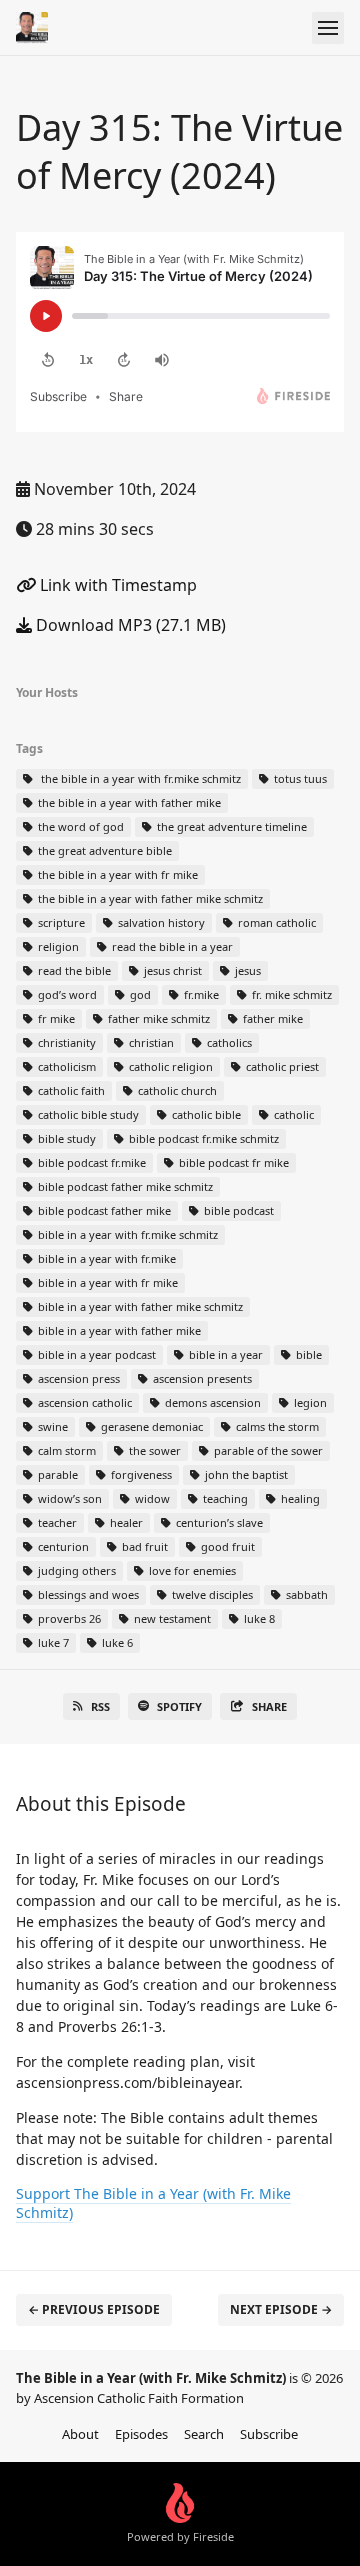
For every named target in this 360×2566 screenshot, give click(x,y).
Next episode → (281, 2309)
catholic (292, 1114)
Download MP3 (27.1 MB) (129, 625)
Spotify (179, 1706)
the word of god (79, 826)
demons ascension (211, 1402)
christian (150, 1042)
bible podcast (237, 1210)
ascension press (77, 1378)
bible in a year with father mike (118, 1330)
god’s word (66, 994)
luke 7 (52, 1642)
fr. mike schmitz (290, 994)
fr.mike (200, 994)
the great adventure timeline (230, 826)
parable (56, 1474)
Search (204, 2434)
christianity (65, 1042)
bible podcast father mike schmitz (124, 1186)
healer (125, 1522)
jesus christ (171, 970)
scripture (60, 922)
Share (269, 1706)
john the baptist (245, 1474)
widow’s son (68, 1498)
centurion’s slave (218, 1522)
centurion (62, 1546)
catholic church (176, 1090)
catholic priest (281, 1066)
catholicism (65, 1066)
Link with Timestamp (116, 585)
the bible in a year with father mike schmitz (149, 898)
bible (307, 1354)
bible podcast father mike (103, 1210)
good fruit (226, 1546)
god (139, 994)
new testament (171, 1618)
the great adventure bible (103, 850)
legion (309, 1402)
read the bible (73, 970)
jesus (246, 970)
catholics (228, 1042)
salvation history (160, 922)
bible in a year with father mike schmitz (139, 1306)
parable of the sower (267, 1450)
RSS (100, 1706)
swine (51, 1426)
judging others (75, 1570)
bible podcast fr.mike (90, 1162)
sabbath (305, 1594)
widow (151, 1498)
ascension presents (201, 1378)
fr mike (55, 1018)
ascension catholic (83, 1402)
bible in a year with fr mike (106, 1282)
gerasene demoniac (150, 1426)
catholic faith (70, 1090)
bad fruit (143, 1546)
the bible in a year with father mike (128, 802)
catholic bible (205, 1114)
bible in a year (224, 1354)
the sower (153, 1450)
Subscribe (269, 2434)
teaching (224, 1498)
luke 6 (116, 1642)
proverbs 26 (68, 1618)
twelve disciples (211, 1594)
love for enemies (191, 1570)
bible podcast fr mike (232, 1162)
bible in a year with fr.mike (105, 1258)
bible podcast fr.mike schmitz (202, 1138)
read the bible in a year (171, 946)
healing (299, 1498)
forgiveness (140, 1474)
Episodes (141, 2434)
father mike (271, 1018)
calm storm (65, 1450)
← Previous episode (94, 2309)
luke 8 (258, 1618)
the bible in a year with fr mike (116, 874)
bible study (65, 1138)
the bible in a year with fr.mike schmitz (138, 778)
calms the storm (276, 1426)
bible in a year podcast (95, 1354)
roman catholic (275, 922)
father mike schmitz (157, 1018)
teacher (56, 1522)
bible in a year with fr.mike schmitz (126, 1234)
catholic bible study (87, 1114)
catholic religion (169, 1066)
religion (57, 946)
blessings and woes (87, 1594)
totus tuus (299, 778)
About (80, 2434)
